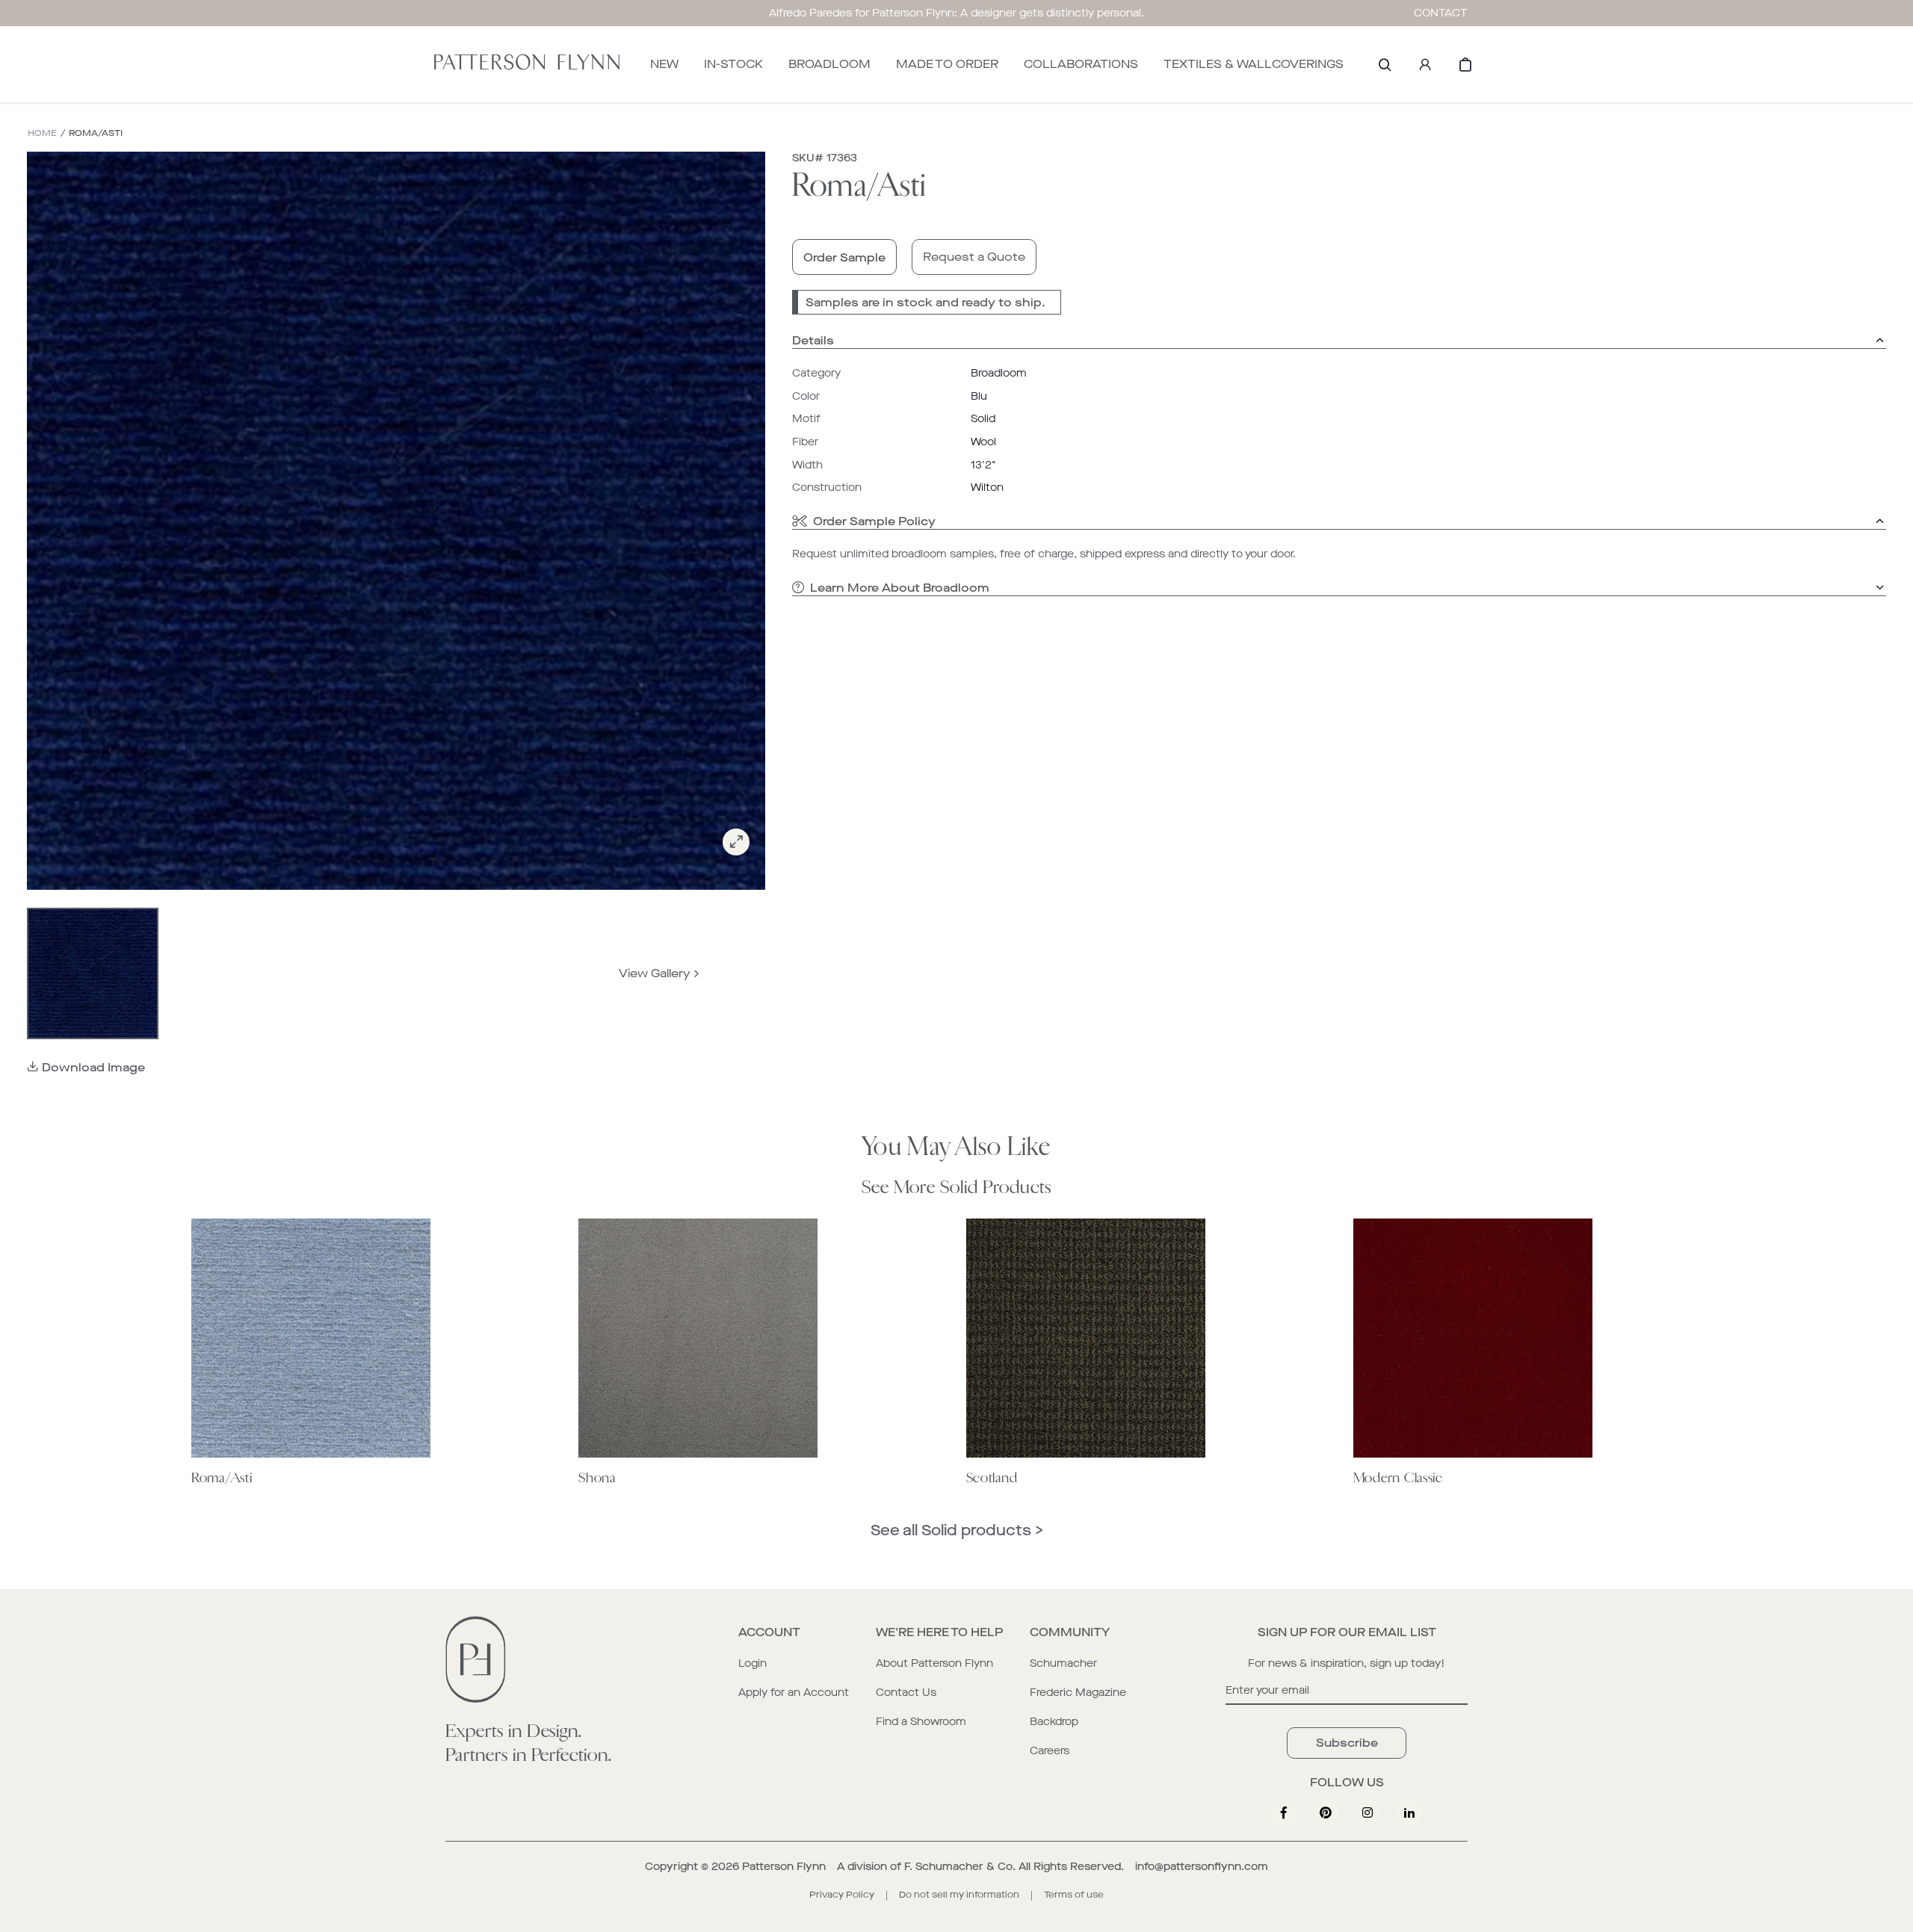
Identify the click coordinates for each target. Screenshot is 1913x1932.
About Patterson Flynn (934, 1663)
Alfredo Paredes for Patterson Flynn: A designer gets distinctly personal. (956, 13)
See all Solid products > (957, 1530)
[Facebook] (1284, 1812)
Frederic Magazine (1078, 1693)
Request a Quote (974, 257)
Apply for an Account (794, 1693)
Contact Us (906, 1693)
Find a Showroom (921, 1722)
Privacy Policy (842, 1895)
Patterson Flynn (784, 1867)
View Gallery (655, 973)
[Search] (1385, 64)
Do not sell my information (959, 1895)
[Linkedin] (1409, 1812)
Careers (1050, 1751)
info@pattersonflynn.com (1202, 1867)
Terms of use (1074, 1895)
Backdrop (1054, 1722)
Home (42, 133)
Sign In (1425, 64)
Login (752, 1663)
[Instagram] (1367, 1812)
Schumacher (1063, 1663)
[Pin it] (1326, 1812)
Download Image (93, 1067)
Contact (1441, 13)
